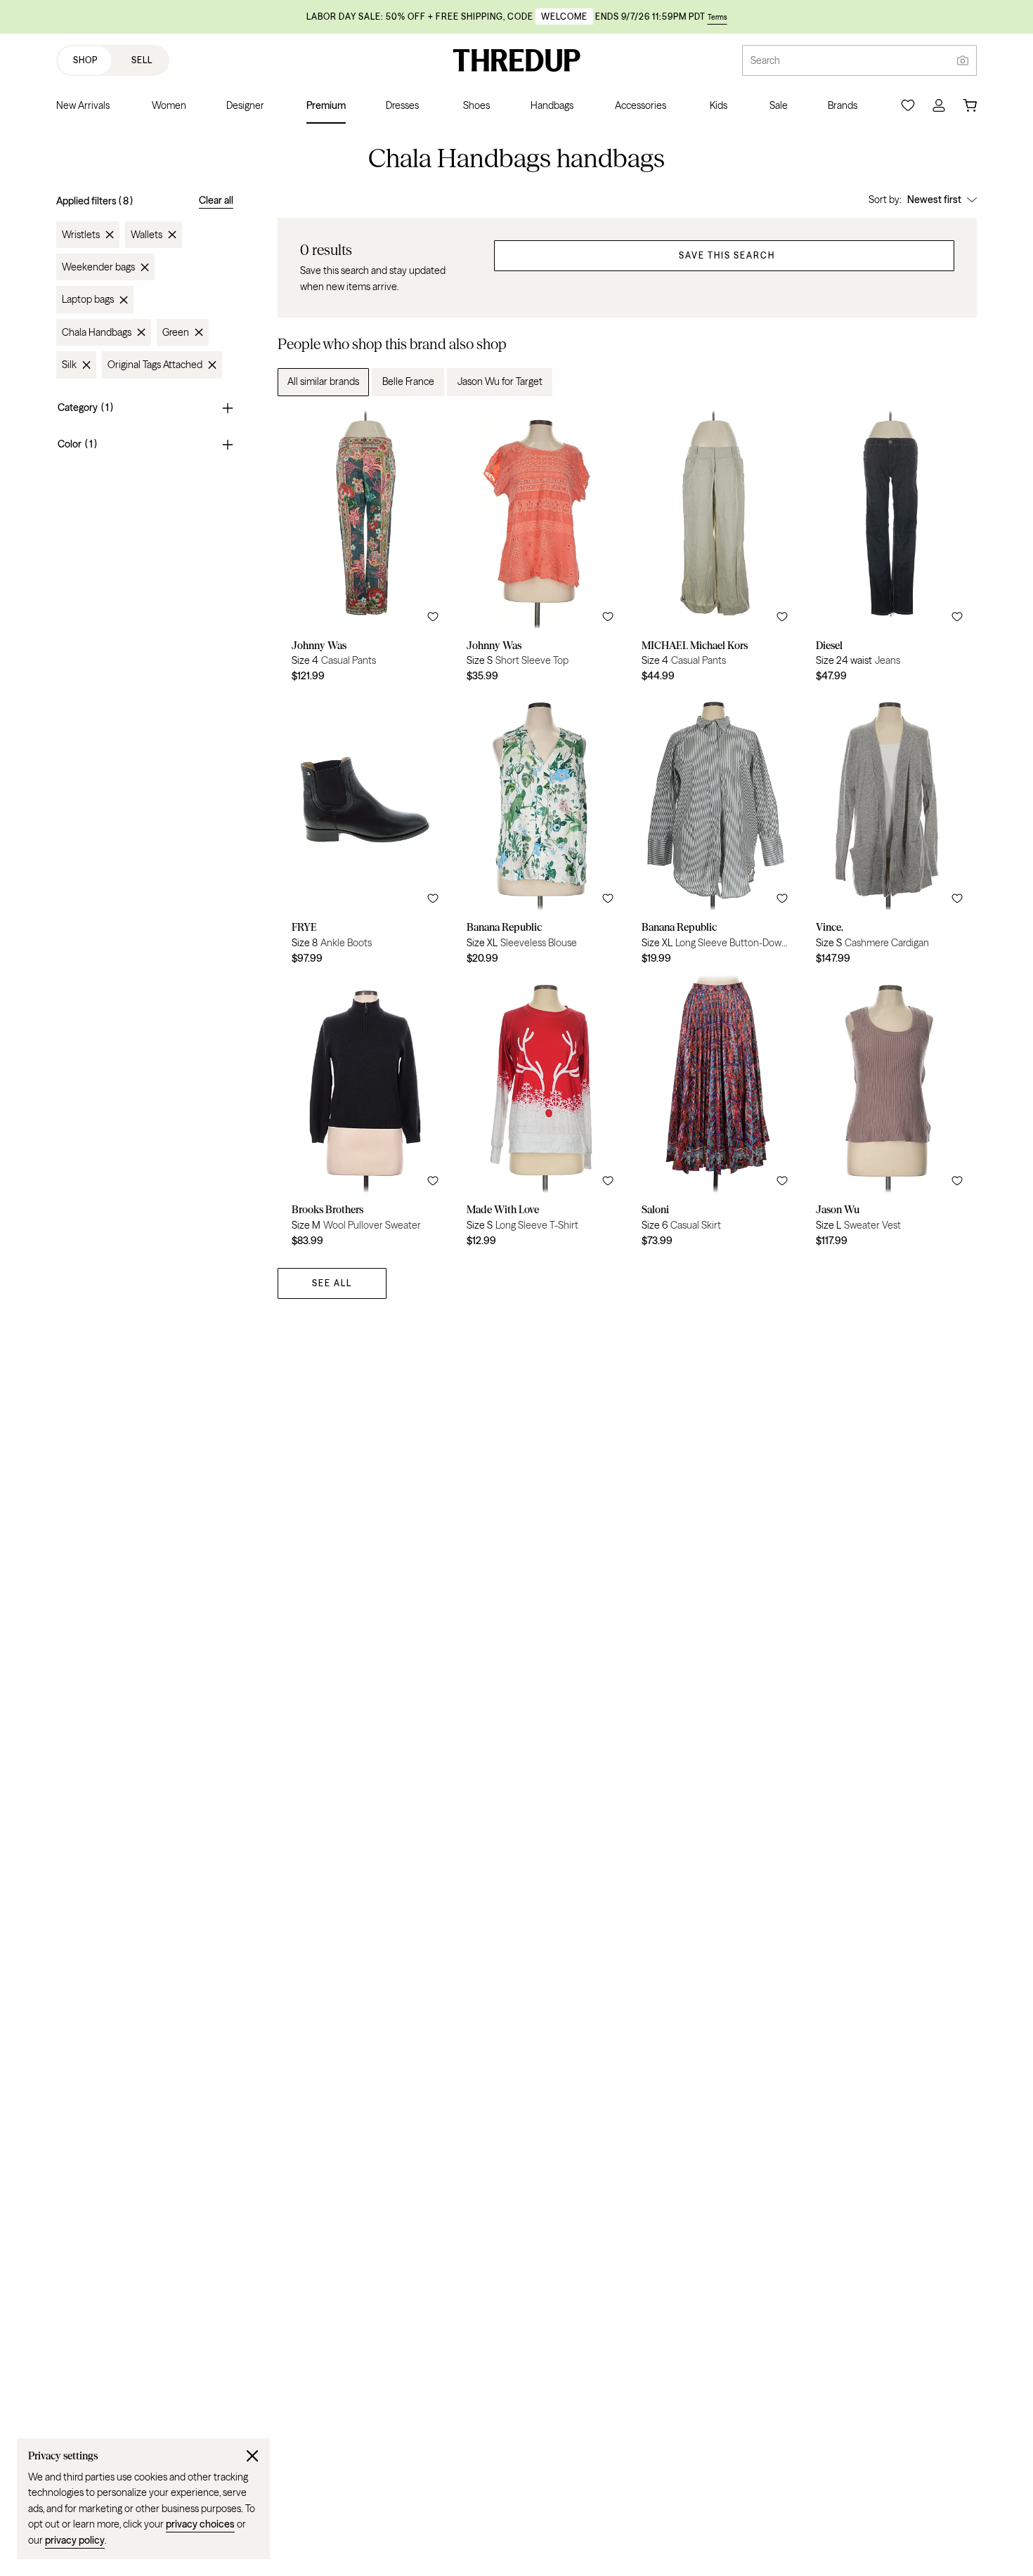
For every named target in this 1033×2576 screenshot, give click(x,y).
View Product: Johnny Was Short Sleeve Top (540, 551)
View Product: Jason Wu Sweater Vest (889, 1116)
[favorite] (433, 617)
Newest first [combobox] (934, 200)
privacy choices (200, 2524)
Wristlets (81, 235)
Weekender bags (98, 267)
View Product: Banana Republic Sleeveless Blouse (540, 834)
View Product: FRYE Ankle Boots (365, 834)
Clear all (216, 200)
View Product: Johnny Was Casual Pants (365, 551)
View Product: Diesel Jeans (889, 551)
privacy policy (75, 2540)
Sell (142, 60)
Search (765, 60)
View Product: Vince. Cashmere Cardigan (889, 834)
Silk (69, 365)
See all (332, 1283)
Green (176, 332)
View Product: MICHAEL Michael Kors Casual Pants (715, 551)
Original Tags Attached (155, 365)
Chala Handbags (97, 332)
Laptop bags (88, 300)
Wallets (147, 235)
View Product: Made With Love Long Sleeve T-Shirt (540, 1116)
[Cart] (970, 105)
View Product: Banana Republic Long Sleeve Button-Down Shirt (715, 834)
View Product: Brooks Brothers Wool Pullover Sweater (365, 1116)
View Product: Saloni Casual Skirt (715, 1116)
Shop (85, 60)
